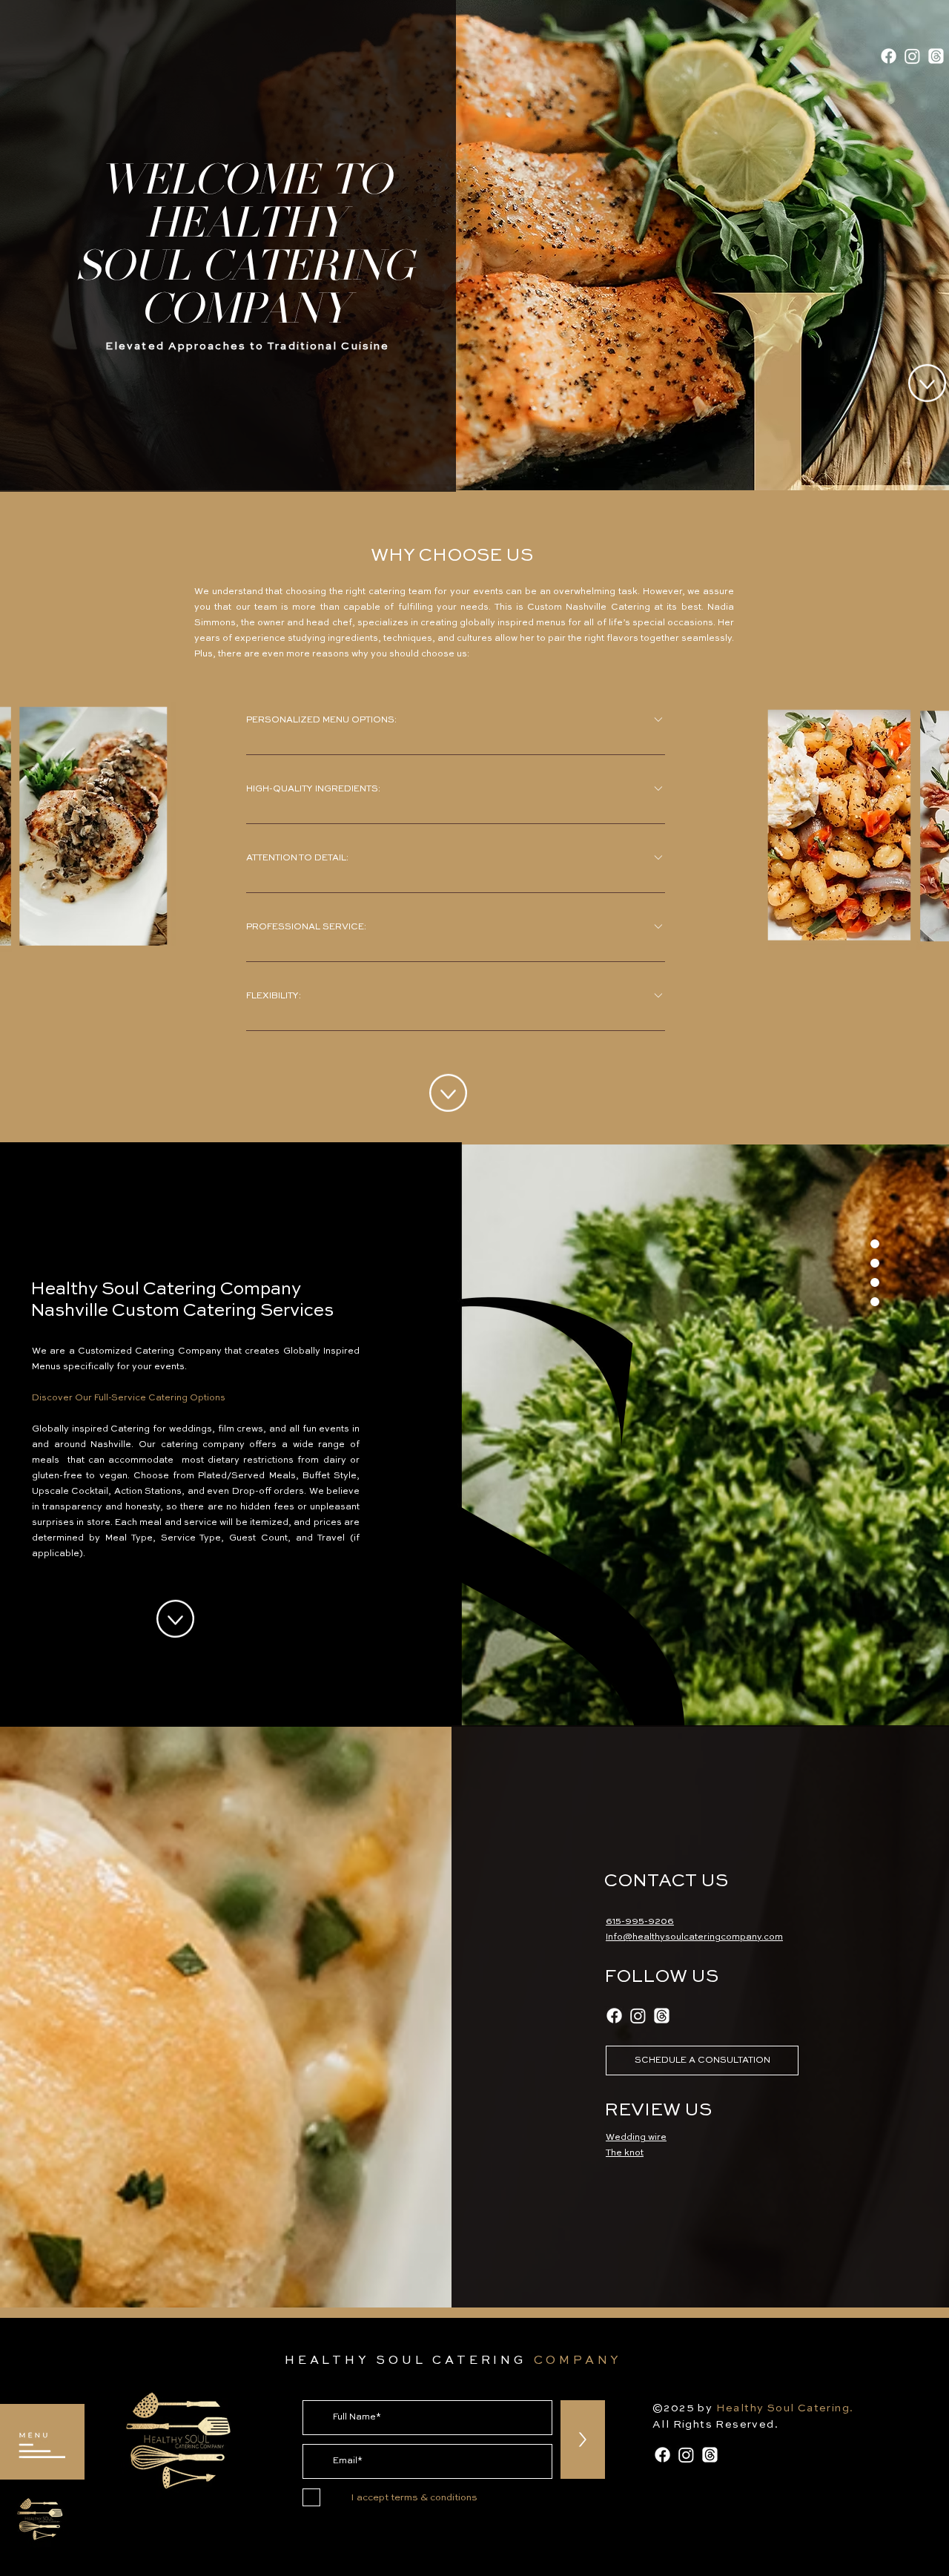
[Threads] (936, 56)
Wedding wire (636, 2138)
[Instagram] (912, 56)
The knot (625, 2153)
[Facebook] (889, 56)
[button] (43, 2445)
